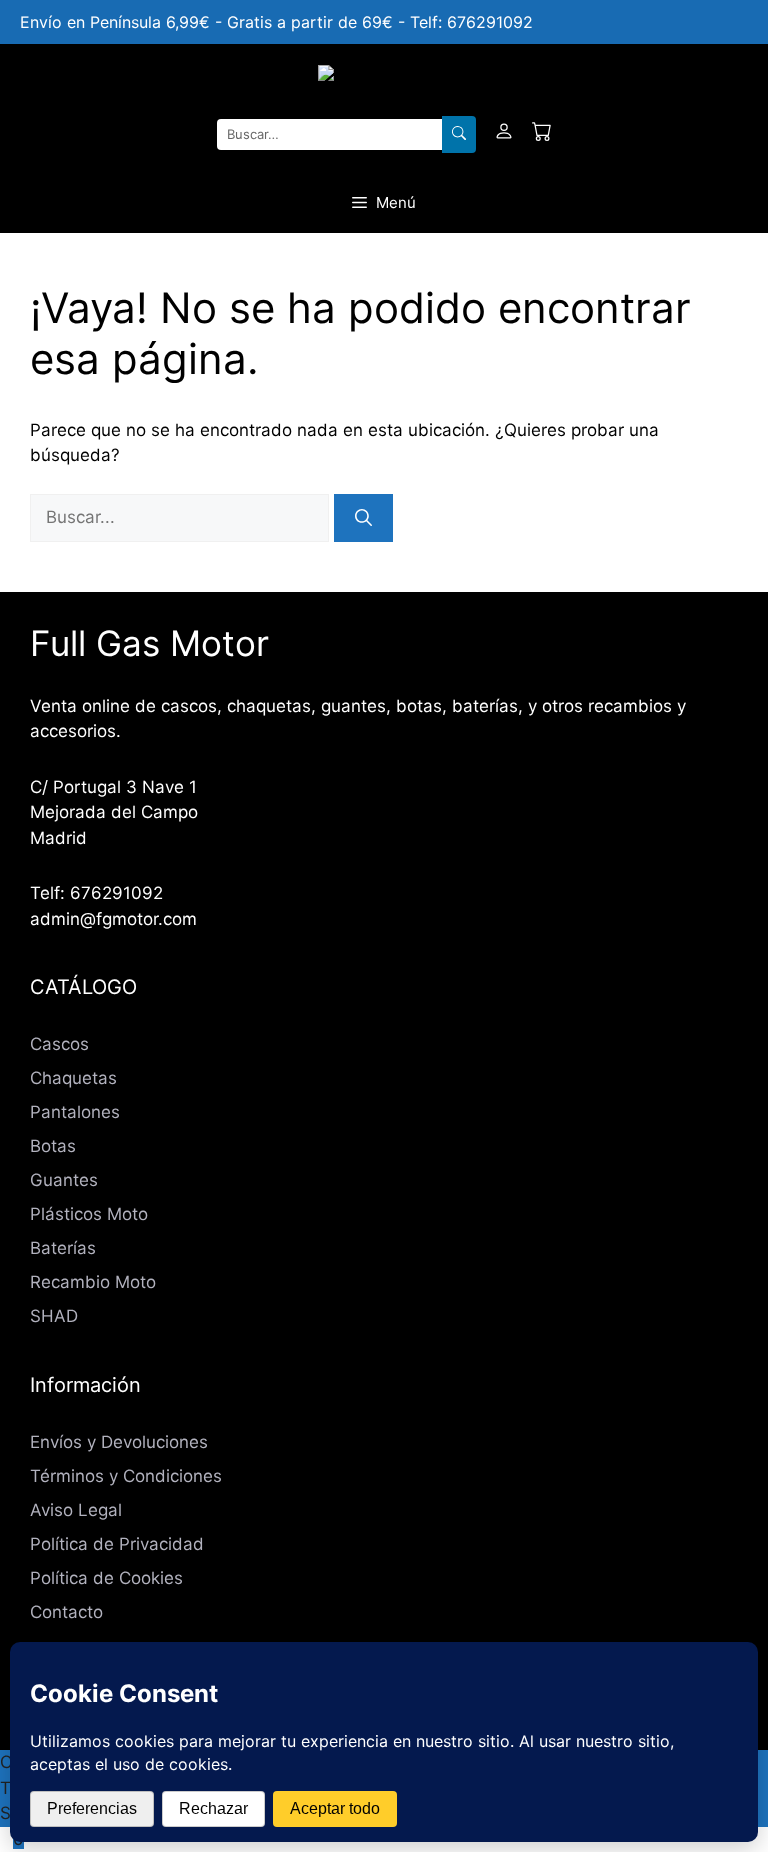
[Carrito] (542, 135)
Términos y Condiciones (126, 1476)
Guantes (64, 1180)
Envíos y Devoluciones (119, 1442)
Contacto (66, 1612)
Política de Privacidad (117, 1544)
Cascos (59, 1044)
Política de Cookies (106, 1578)
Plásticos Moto (89, 1214)
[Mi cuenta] (504, 135)
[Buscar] (459, 135)
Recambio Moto (93, 1282)
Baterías (63, 1248)
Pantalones (75, 1112)
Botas (53, 1146)
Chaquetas (73, 1078)
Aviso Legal (76, 1510)
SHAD (54, 1316)
